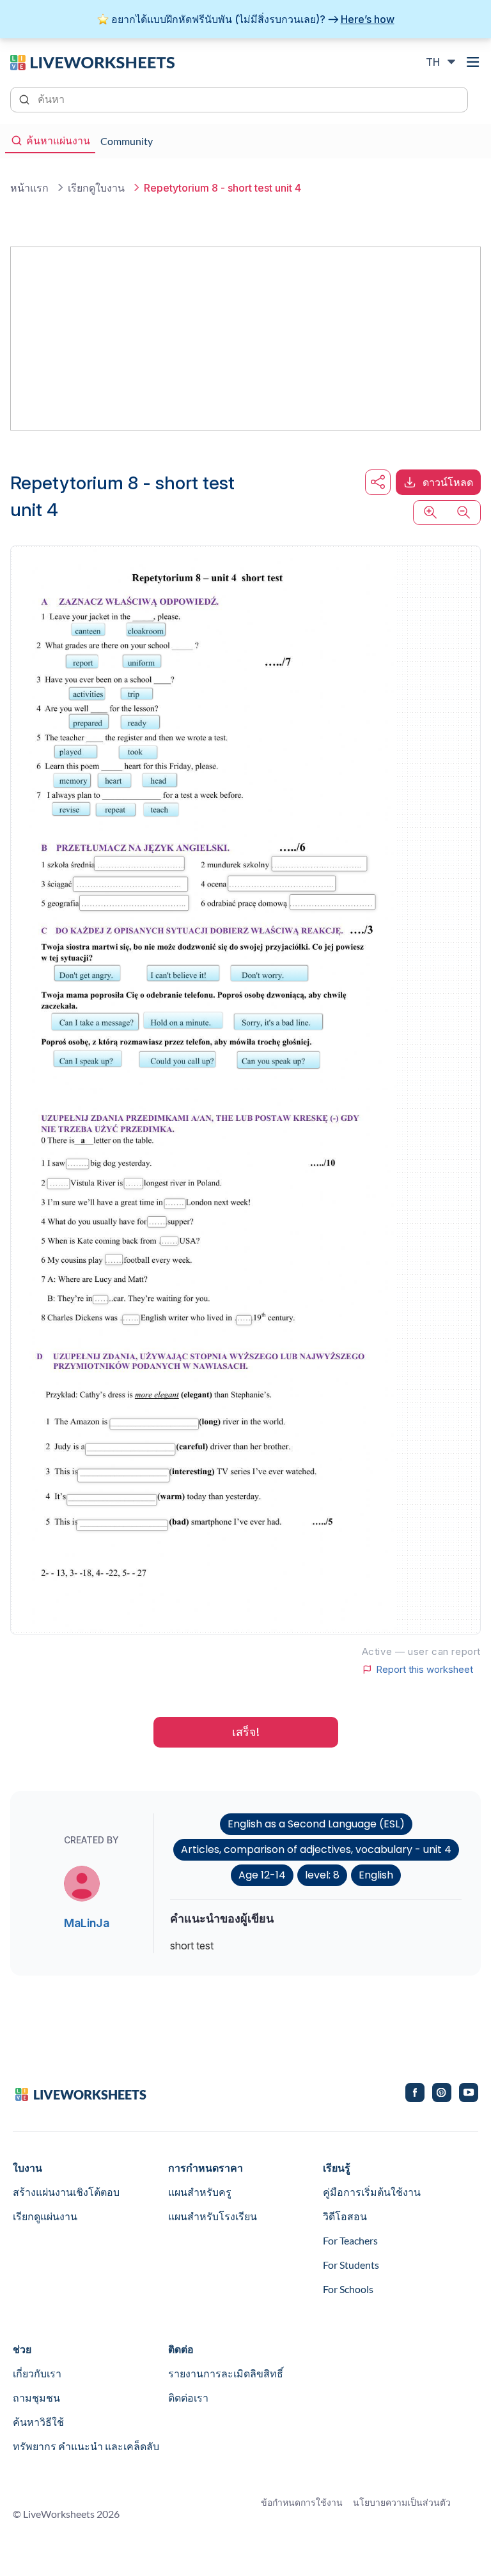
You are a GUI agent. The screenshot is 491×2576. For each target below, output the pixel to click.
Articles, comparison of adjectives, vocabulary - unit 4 (316, 1849)
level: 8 (322, 1875)
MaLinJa (87, 1923)
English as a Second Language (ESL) (316, 1824)
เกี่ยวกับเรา (37, 2373)
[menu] (473, 62)
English (376, 1875)
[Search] (26, 98)
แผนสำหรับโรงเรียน (213, 2216)
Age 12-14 (262, 1875)
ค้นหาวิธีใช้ (38, 2422)
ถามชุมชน (36, 2397)
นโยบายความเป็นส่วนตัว (402, 2502)
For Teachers (350, 2240)
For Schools (348, 2289)
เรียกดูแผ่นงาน (45, 2216)
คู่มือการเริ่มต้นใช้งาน (372, 2192)
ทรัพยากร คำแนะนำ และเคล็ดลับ (86, 2446)
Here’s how (368, 19)
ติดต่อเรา (188, 2397)
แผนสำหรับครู (200, 2192)
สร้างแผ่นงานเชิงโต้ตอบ (66, 2192)
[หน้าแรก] (92, 61)
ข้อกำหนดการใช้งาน (302, 2502)
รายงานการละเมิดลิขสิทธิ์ (226, 2373)
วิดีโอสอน (345, 2216)
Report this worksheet (425, 1670)
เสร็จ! (246, 1732)
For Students (351, 2265)
